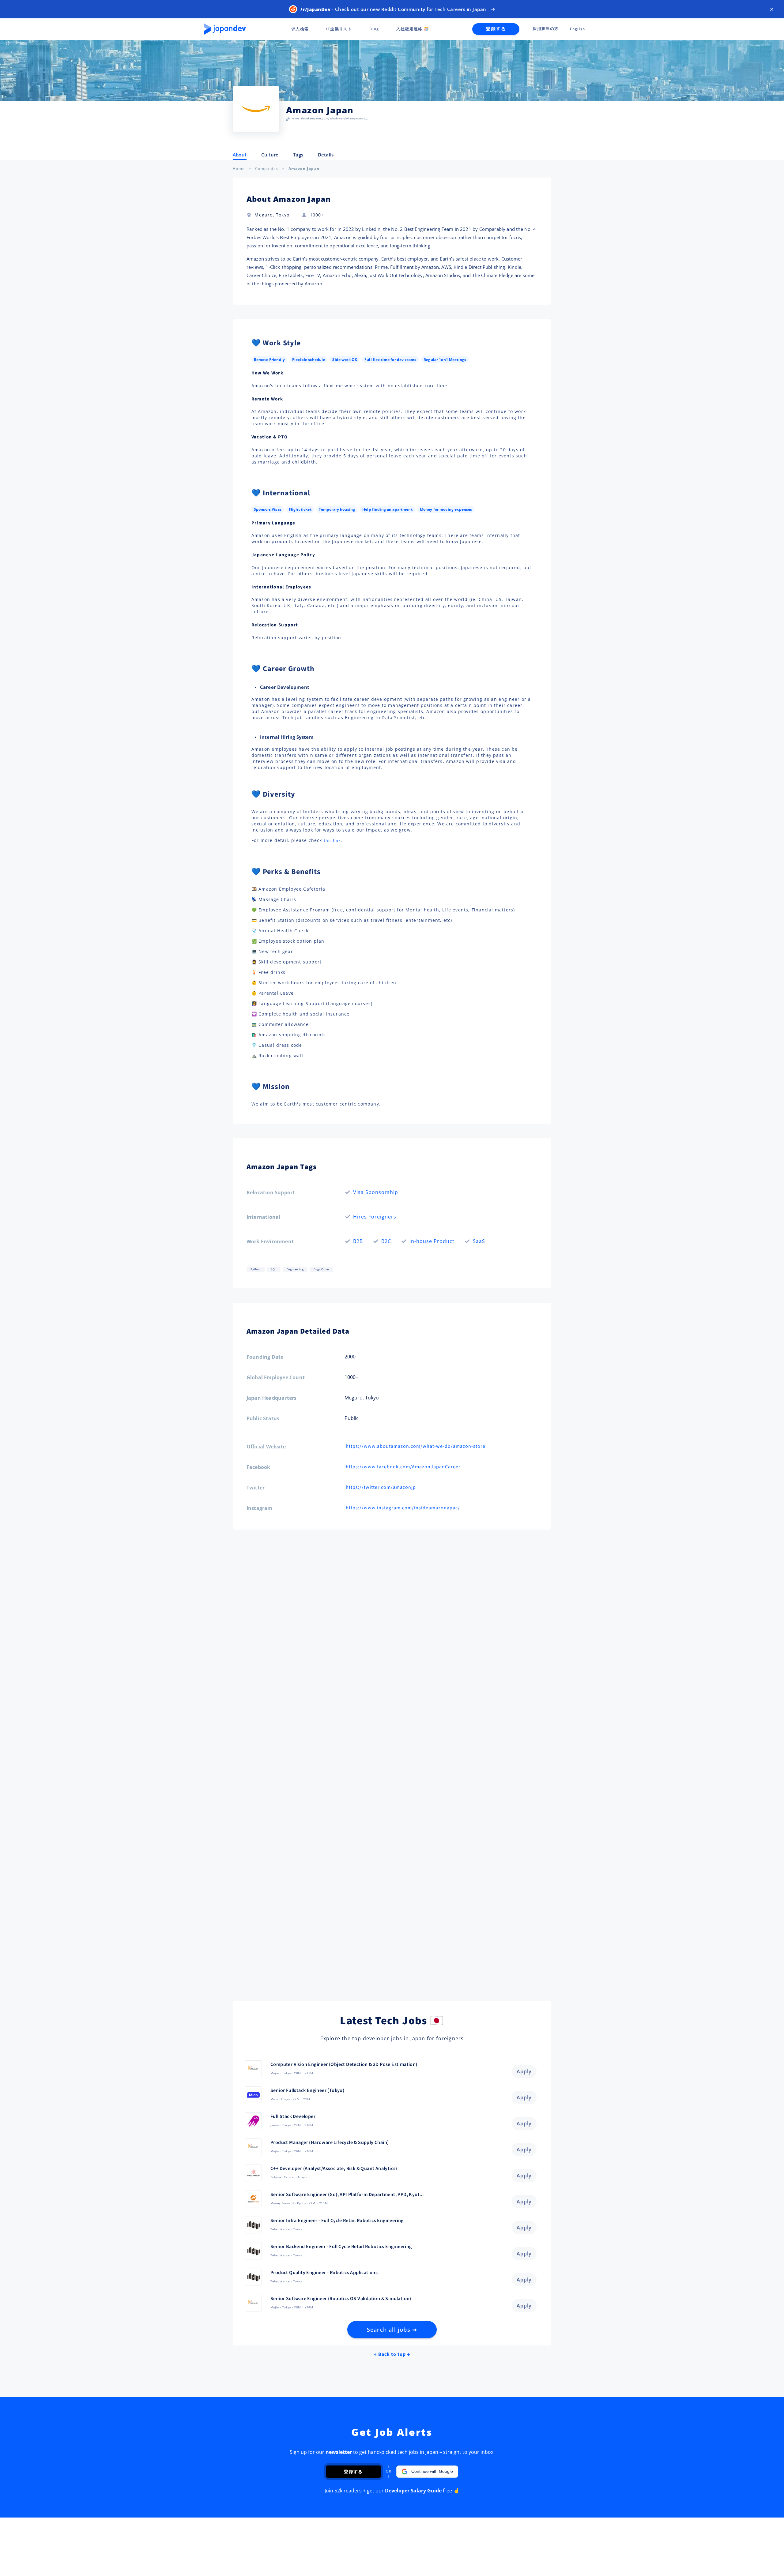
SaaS (479, 1241)
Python (256, 1269)
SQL (273, 1269)
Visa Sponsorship (376, 1192)
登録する (496, 29)
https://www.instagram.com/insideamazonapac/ (403, 1508)
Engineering (295, 1269)
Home (239, 169)
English (577, 29)
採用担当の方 (546, 29)
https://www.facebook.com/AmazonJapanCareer (403, 1467)
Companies (267, 169)
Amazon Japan (304, 169)
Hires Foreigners (375, 1217)
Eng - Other (321, 1269)
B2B (358, 1241)
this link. (333, 841)
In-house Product (432, 1241)
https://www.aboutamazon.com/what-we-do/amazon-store (416, 1446)
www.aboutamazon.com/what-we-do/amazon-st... (330, 118)
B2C (386, 1241)
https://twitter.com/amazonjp (381, 1487)
